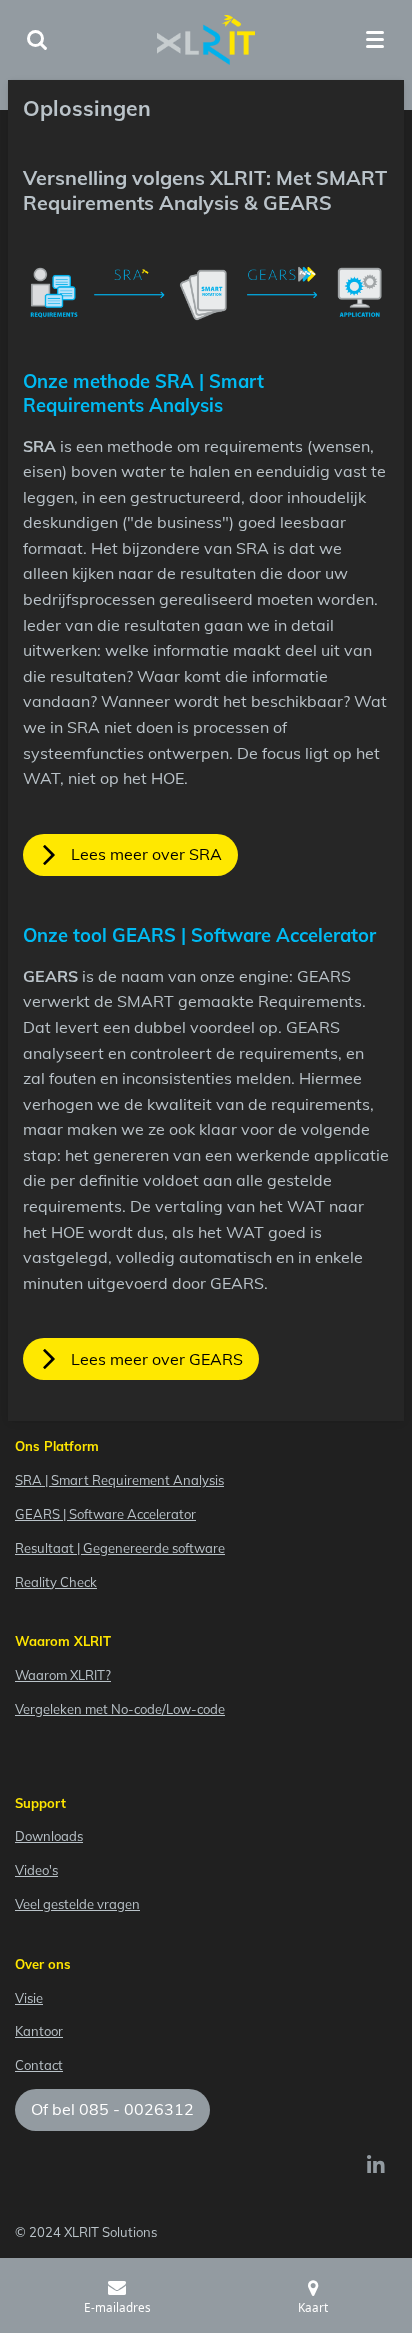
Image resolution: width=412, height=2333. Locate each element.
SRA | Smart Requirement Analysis (119, 1480)
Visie (29, 1998)
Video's (36, 1870)
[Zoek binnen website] (37, 40)
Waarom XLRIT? (63, 1675)
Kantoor (39, 2031)
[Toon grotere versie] (206, 293)
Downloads (49, 1836)
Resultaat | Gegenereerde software (120, 1548)
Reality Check (56, 1582)
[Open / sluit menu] (375, 40)
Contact (39, 2065)
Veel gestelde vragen (77, 1904)
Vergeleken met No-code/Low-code (120, 1709)
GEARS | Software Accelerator (105, 1514)
